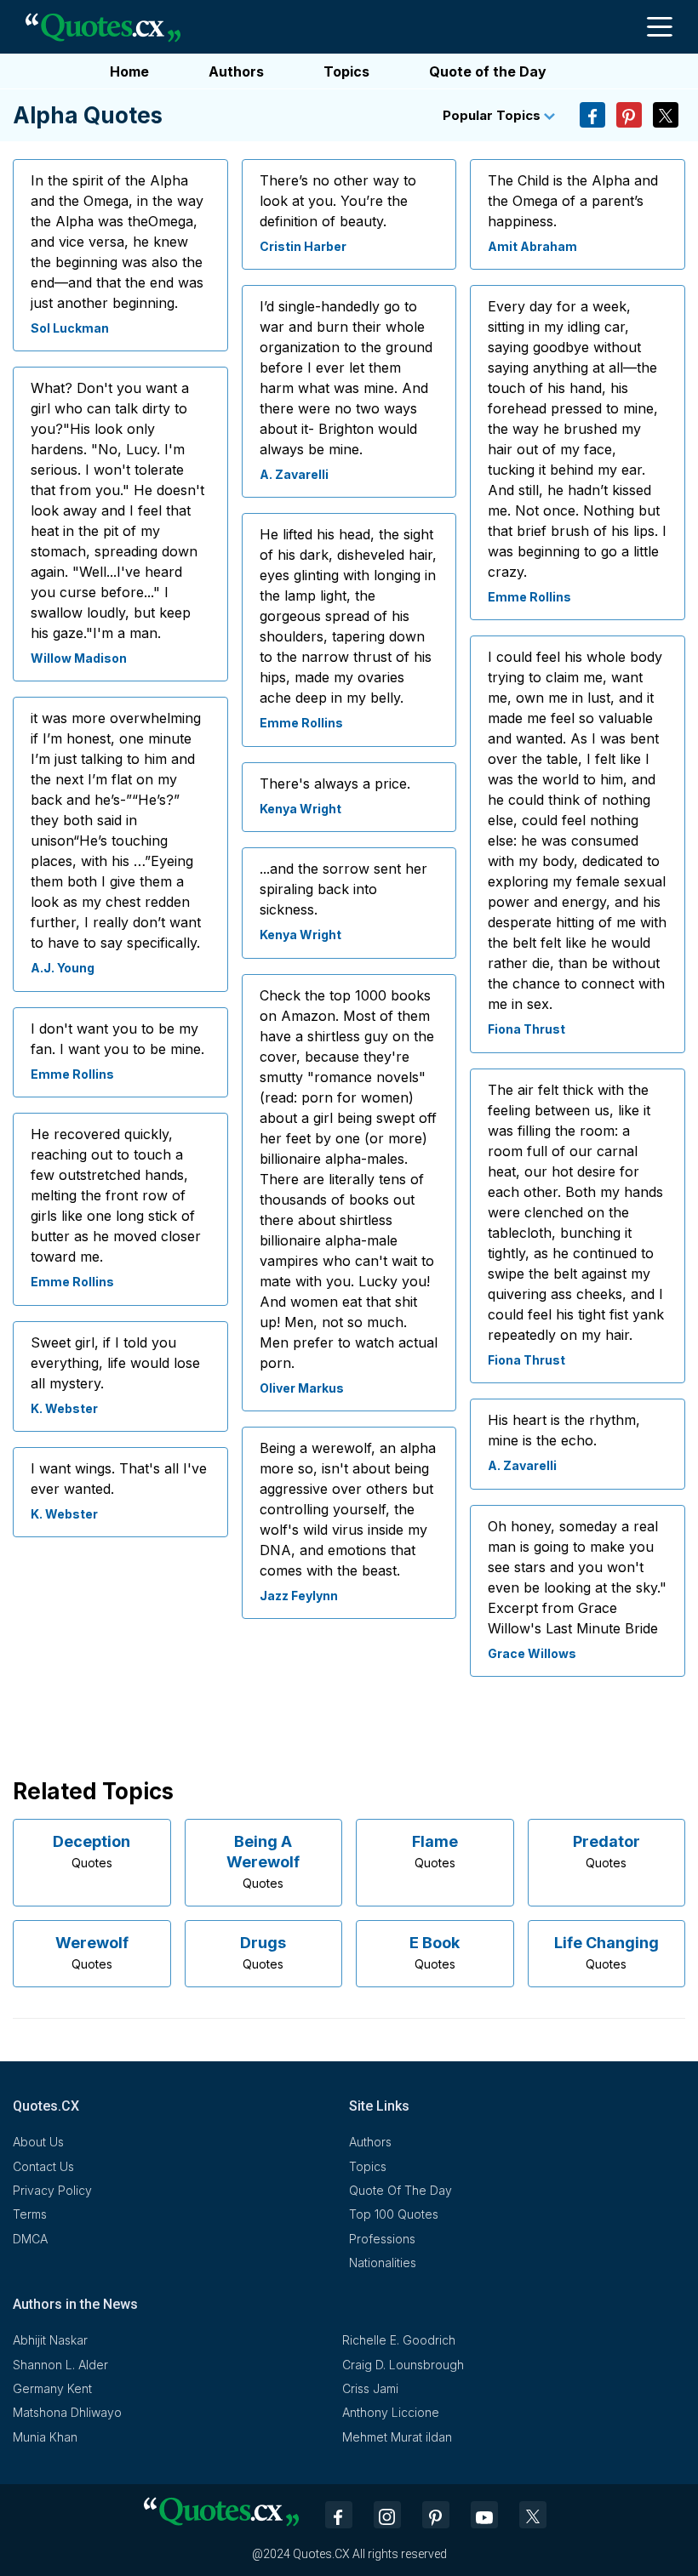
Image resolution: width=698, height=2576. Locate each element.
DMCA (30, 2239)
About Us (38, 2142)
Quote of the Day (488, 71)
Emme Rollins (72, 1074)
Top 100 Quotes (394, 2214)
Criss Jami (370, 2388)
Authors (236, 71)
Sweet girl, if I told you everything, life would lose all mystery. (115, 1363)
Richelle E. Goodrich (399, 2340)
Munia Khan (45, 2437)
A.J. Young (63, 968)
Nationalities (383, 2263)
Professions (382, 2239)
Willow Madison (79, 658)
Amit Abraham (532, 246)
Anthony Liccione (391, 2412)
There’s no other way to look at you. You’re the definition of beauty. (338, 201)
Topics (346, 71)
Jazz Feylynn (299, 1596)
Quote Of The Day (400, 2190)
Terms (30, 2214)
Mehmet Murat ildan (397, 2437)
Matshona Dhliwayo (67, 2412)
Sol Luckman (70, 328)
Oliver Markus (302, 1388)
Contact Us (43, 2166)
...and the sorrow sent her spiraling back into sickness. (343, 889)
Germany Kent (52, 2388)
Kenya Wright (300, 809)
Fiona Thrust (526, 1029)
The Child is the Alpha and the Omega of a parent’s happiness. (573, 201)
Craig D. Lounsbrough (403, 2365)
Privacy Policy (52, 2190)
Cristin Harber (303, 246)
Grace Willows (532, 1653)
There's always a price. (335, 784)
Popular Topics (493, 115)
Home (129, 71)
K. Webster (64, 1408)
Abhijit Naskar (50, 2340)
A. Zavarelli (294, 474)
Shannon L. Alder (60, 2365)
